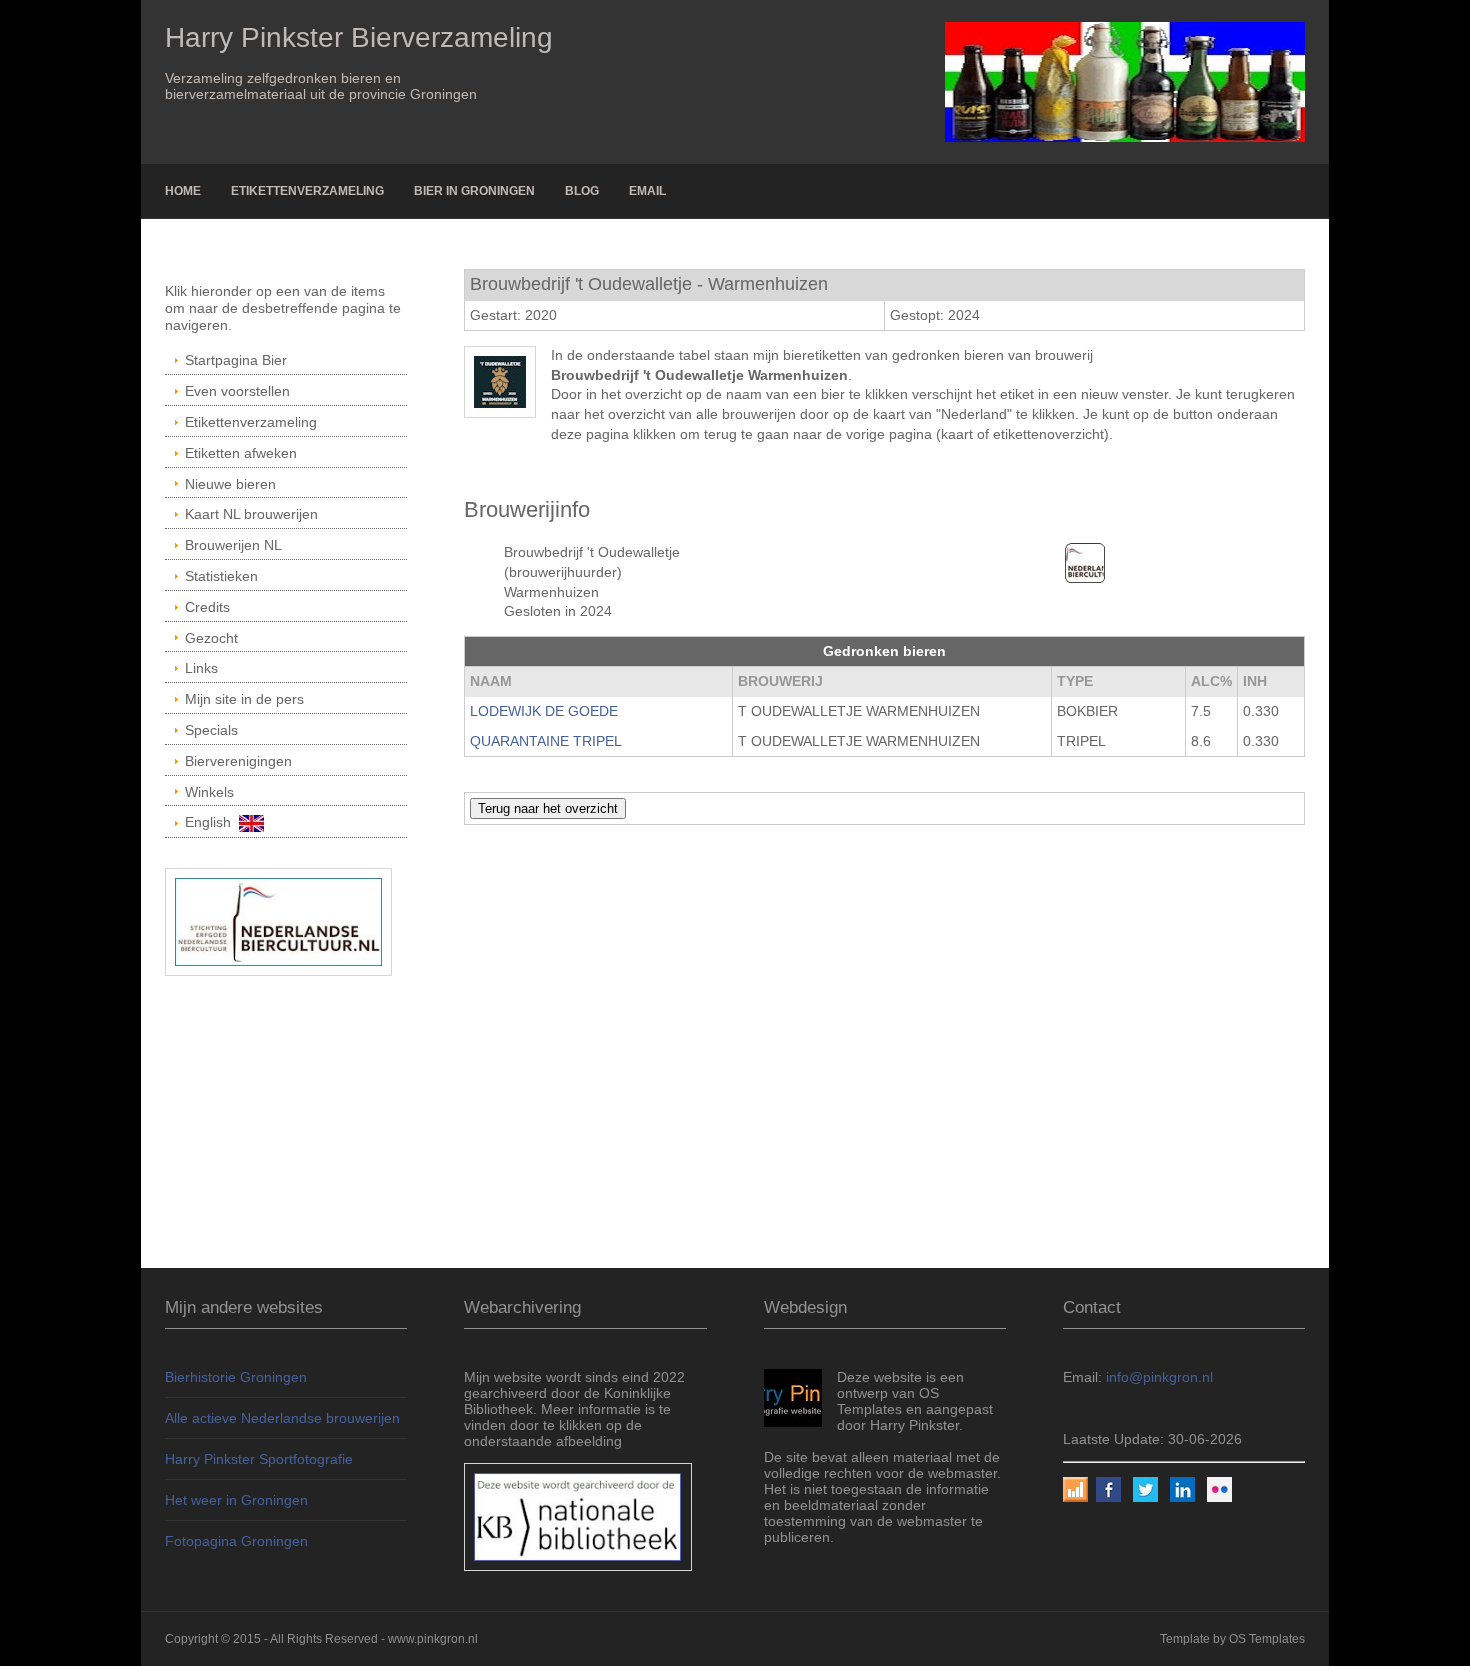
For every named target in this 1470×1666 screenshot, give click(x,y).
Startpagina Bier (236, 360)
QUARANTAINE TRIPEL (546, 741)
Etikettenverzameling (307, 191)
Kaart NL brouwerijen (251, 514)
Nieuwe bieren (230, 484)
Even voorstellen (237, 391)
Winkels (209, 792)
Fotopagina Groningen (236, 1541)
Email (647, 191)
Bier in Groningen (474, 191)
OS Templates (1267, 1639)
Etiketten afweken (241, 453)
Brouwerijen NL (233, 545)
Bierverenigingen (238, 761)
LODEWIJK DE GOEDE (544, 711)
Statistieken (221, 576)
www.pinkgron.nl (433, 1639)
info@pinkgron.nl (1159, 1377)
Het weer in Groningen (236, 1500)
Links (201, 668)
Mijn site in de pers (244, 699)
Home (183, 191)
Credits (207, 607)
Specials (211, 730)
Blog (582, 191)
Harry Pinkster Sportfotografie (259, 1459)
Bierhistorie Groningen (236, 1377)
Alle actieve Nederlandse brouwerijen (282, 1418)
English (212, 822)
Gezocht (211, 638)
